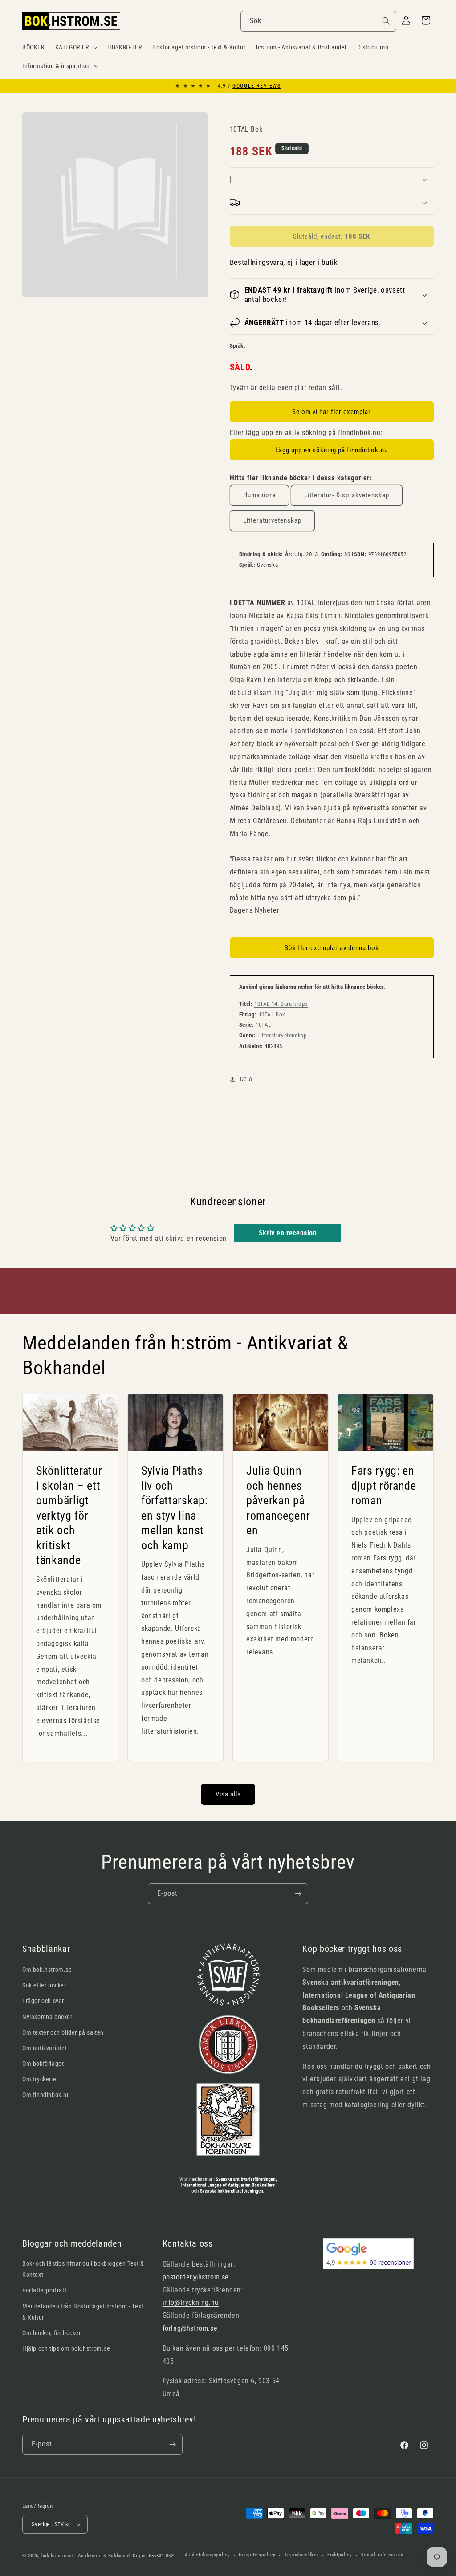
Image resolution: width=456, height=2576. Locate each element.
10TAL (263, 1025)
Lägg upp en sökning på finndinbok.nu (332, 450)
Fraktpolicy (340, 2555)
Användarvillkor (301, 2555)
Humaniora (259, 495)
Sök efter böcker (44, 1985)
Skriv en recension (288, 1233)
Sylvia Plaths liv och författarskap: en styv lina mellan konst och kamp (174, 1508)
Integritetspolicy (257, 2555)
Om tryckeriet (40, 2079)
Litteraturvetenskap (272, 520)
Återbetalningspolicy (208, 2555)
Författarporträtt (44, 2290)
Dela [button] (246, 1079)
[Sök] (386, 21)
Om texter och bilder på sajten (63, 2032)
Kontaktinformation (383, 2555)
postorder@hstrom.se (196, 2277)
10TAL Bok (272, 1014)
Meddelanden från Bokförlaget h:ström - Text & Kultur (83, 2312)
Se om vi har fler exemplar (332, 412)
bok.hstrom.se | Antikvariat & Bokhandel (86, 2556)
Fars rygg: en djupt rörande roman (384, 1485)
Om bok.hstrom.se (47, 1970)
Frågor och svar (43, 2001)
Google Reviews (256, 86)
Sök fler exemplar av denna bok (332, 948)
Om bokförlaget (43, 2064)
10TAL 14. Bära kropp (281, 1004)
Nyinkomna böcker (47, 2017)
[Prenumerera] (298, 1894)
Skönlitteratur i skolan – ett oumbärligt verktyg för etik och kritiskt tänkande (69, 1516)
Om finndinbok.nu (46, 2095)
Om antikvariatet (45, 2048)
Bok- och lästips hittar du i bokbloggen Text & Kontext (83, 2269)
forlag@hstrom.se (190, 2328)
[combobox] (318, 21)
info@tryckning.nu (191, 2302)
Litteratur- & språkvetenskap (347, 495)
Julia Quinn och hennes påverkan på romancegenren (278, 1500)
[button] (75, 47)
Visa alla (228, 1794)
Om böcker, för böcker (52, 2333)
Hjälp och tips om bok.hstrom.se (66, 2348)
